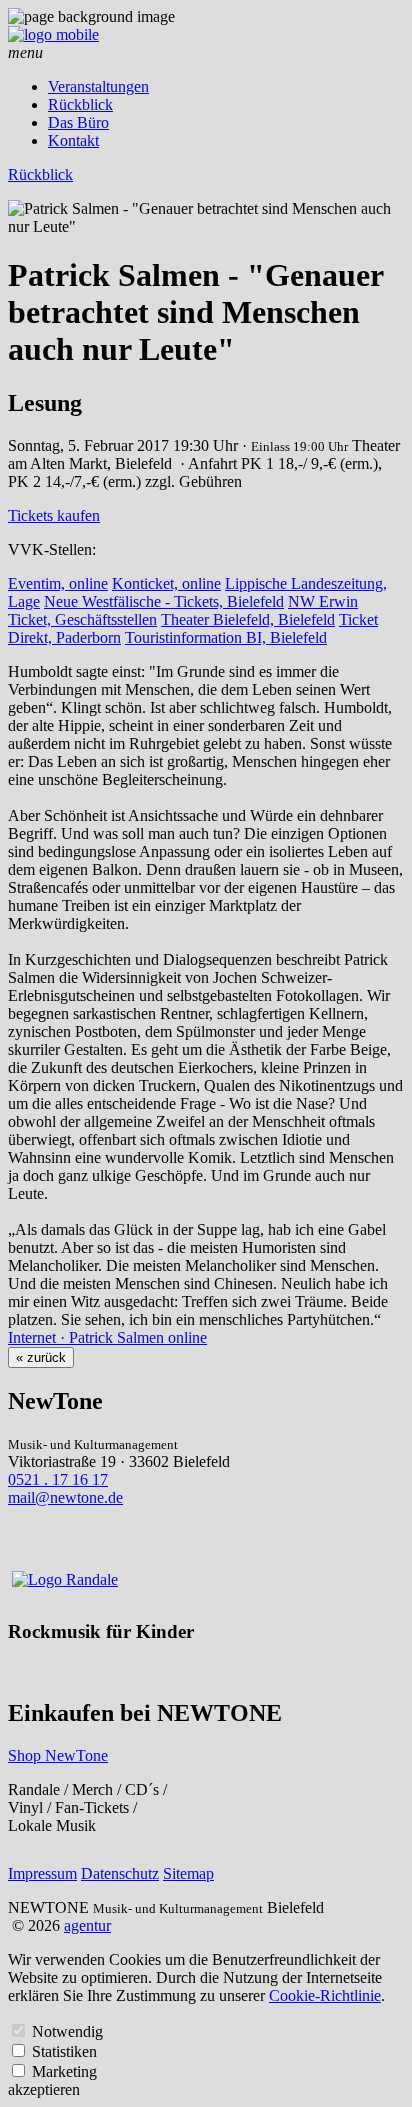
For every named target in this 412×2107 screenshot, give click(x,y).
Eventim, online (58, 583)
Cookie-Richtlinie (325, 1995)
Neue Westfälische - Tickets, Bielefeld (164, 601)
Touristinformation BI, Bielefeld (226, 637)
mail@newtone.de (65, 1497)
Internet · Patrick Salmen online (107, 1337)
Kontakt (73, 140)
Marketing (64, 2071)
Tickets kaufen (54, 515)
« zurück (41, 1357)
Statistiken (64, 2051)
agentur (87, 1925)
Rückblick (80, 104)
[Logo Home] (53, 34)
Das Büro (78, 122)
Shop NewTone (58, 1755)
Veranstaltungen (98, 86)
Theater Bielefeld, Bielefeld (248, 619)
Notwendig (67, 2031)
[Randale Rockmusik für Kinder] (65, 1579)
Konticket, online (166, 583)
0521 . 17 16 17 (58, 1479)
